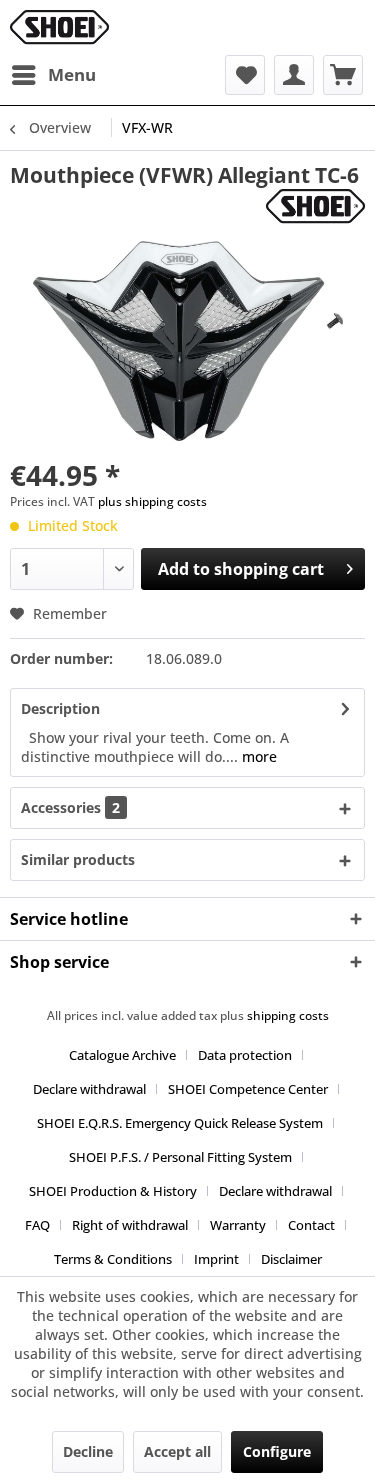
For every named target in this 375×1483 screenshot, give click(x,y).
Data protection (245, 1055)
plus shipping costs (152, 501)
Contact (311, 1225)
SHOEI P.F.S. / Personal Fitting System (180, 1157)
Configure (277, 1451)
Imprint (216, 1259)
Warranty (238, 1225)
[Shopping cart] (343, 75)
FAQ (37, 1225)
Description (60, 708)
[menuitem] (53, 75)
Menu (72, 74)
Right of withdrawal (130, 1225)
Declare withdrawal (89, 1089)
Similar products (78, 859)
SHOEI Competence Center (248, 1089)
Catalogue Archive (122, 1055)
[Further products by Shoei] (315, 206)
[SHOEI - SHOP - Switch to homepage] (59, 27)
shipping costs (288, 1015)
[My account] (294, 75)
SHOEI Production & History (113, 1191)
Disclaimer (291, 1259)
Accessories (70, 807)
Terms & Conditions (113, 1259)
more (257, 756)
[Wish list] (245, 75)
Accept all (177, 1451)
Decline (88, 1451)
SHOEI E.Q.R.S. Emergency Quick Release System (180, 1123)
